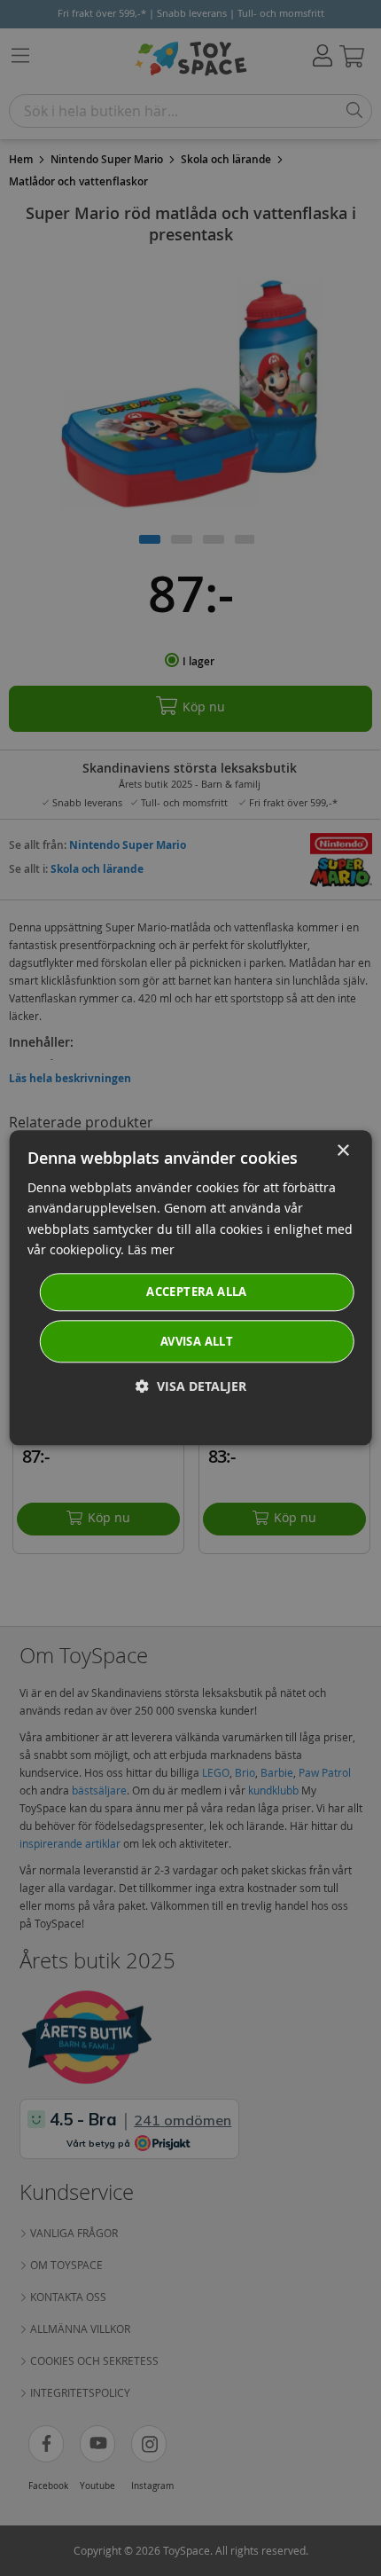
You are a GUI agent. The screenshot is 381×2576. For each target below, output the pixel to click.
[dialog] (191, 1288)
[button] (191, 1387)
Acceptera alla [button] (197, 1292)
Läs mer (151, 1249)
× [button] (342, 1151)
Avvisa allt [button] (197, 1342)
